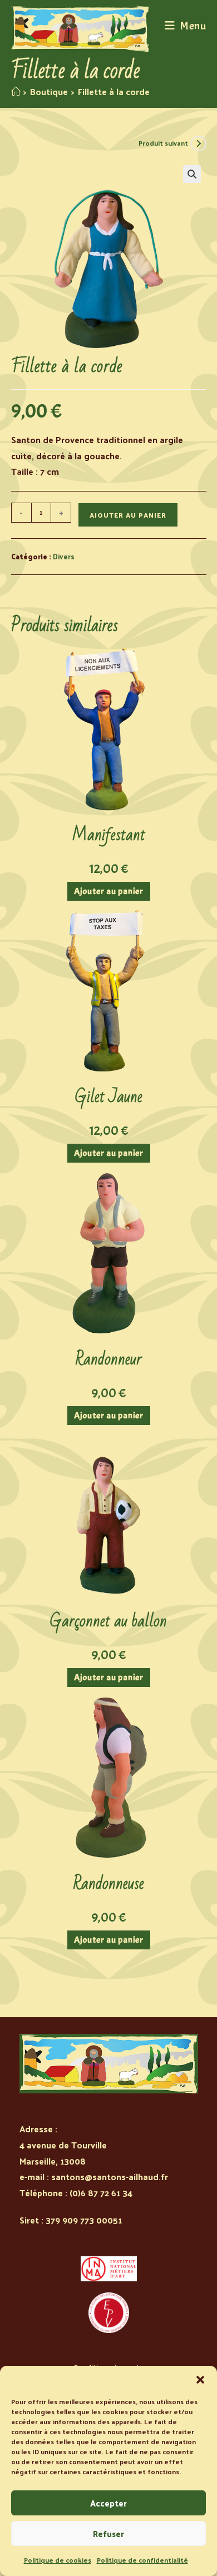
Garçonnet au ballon (108, 1621)
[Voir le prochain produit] (199, 143)
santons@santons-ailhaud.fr (110, 2177)
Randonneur (108, 1359)
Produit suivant (163, 143)
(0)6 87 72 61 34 (101, 2193)
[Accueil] (16, 91)
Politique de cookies (58, 2560)
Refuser (108, 2533)
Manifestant (108, 835)
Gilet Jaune (109, 1097)
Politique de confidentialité (142, 2560)
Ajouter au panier (128, 515)
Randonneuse (108, 1884)
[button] (200, 2380)
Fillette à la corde (114, 91)
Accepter (108, 2503)
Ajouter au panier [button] (109, 891)
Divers (64, 556)
